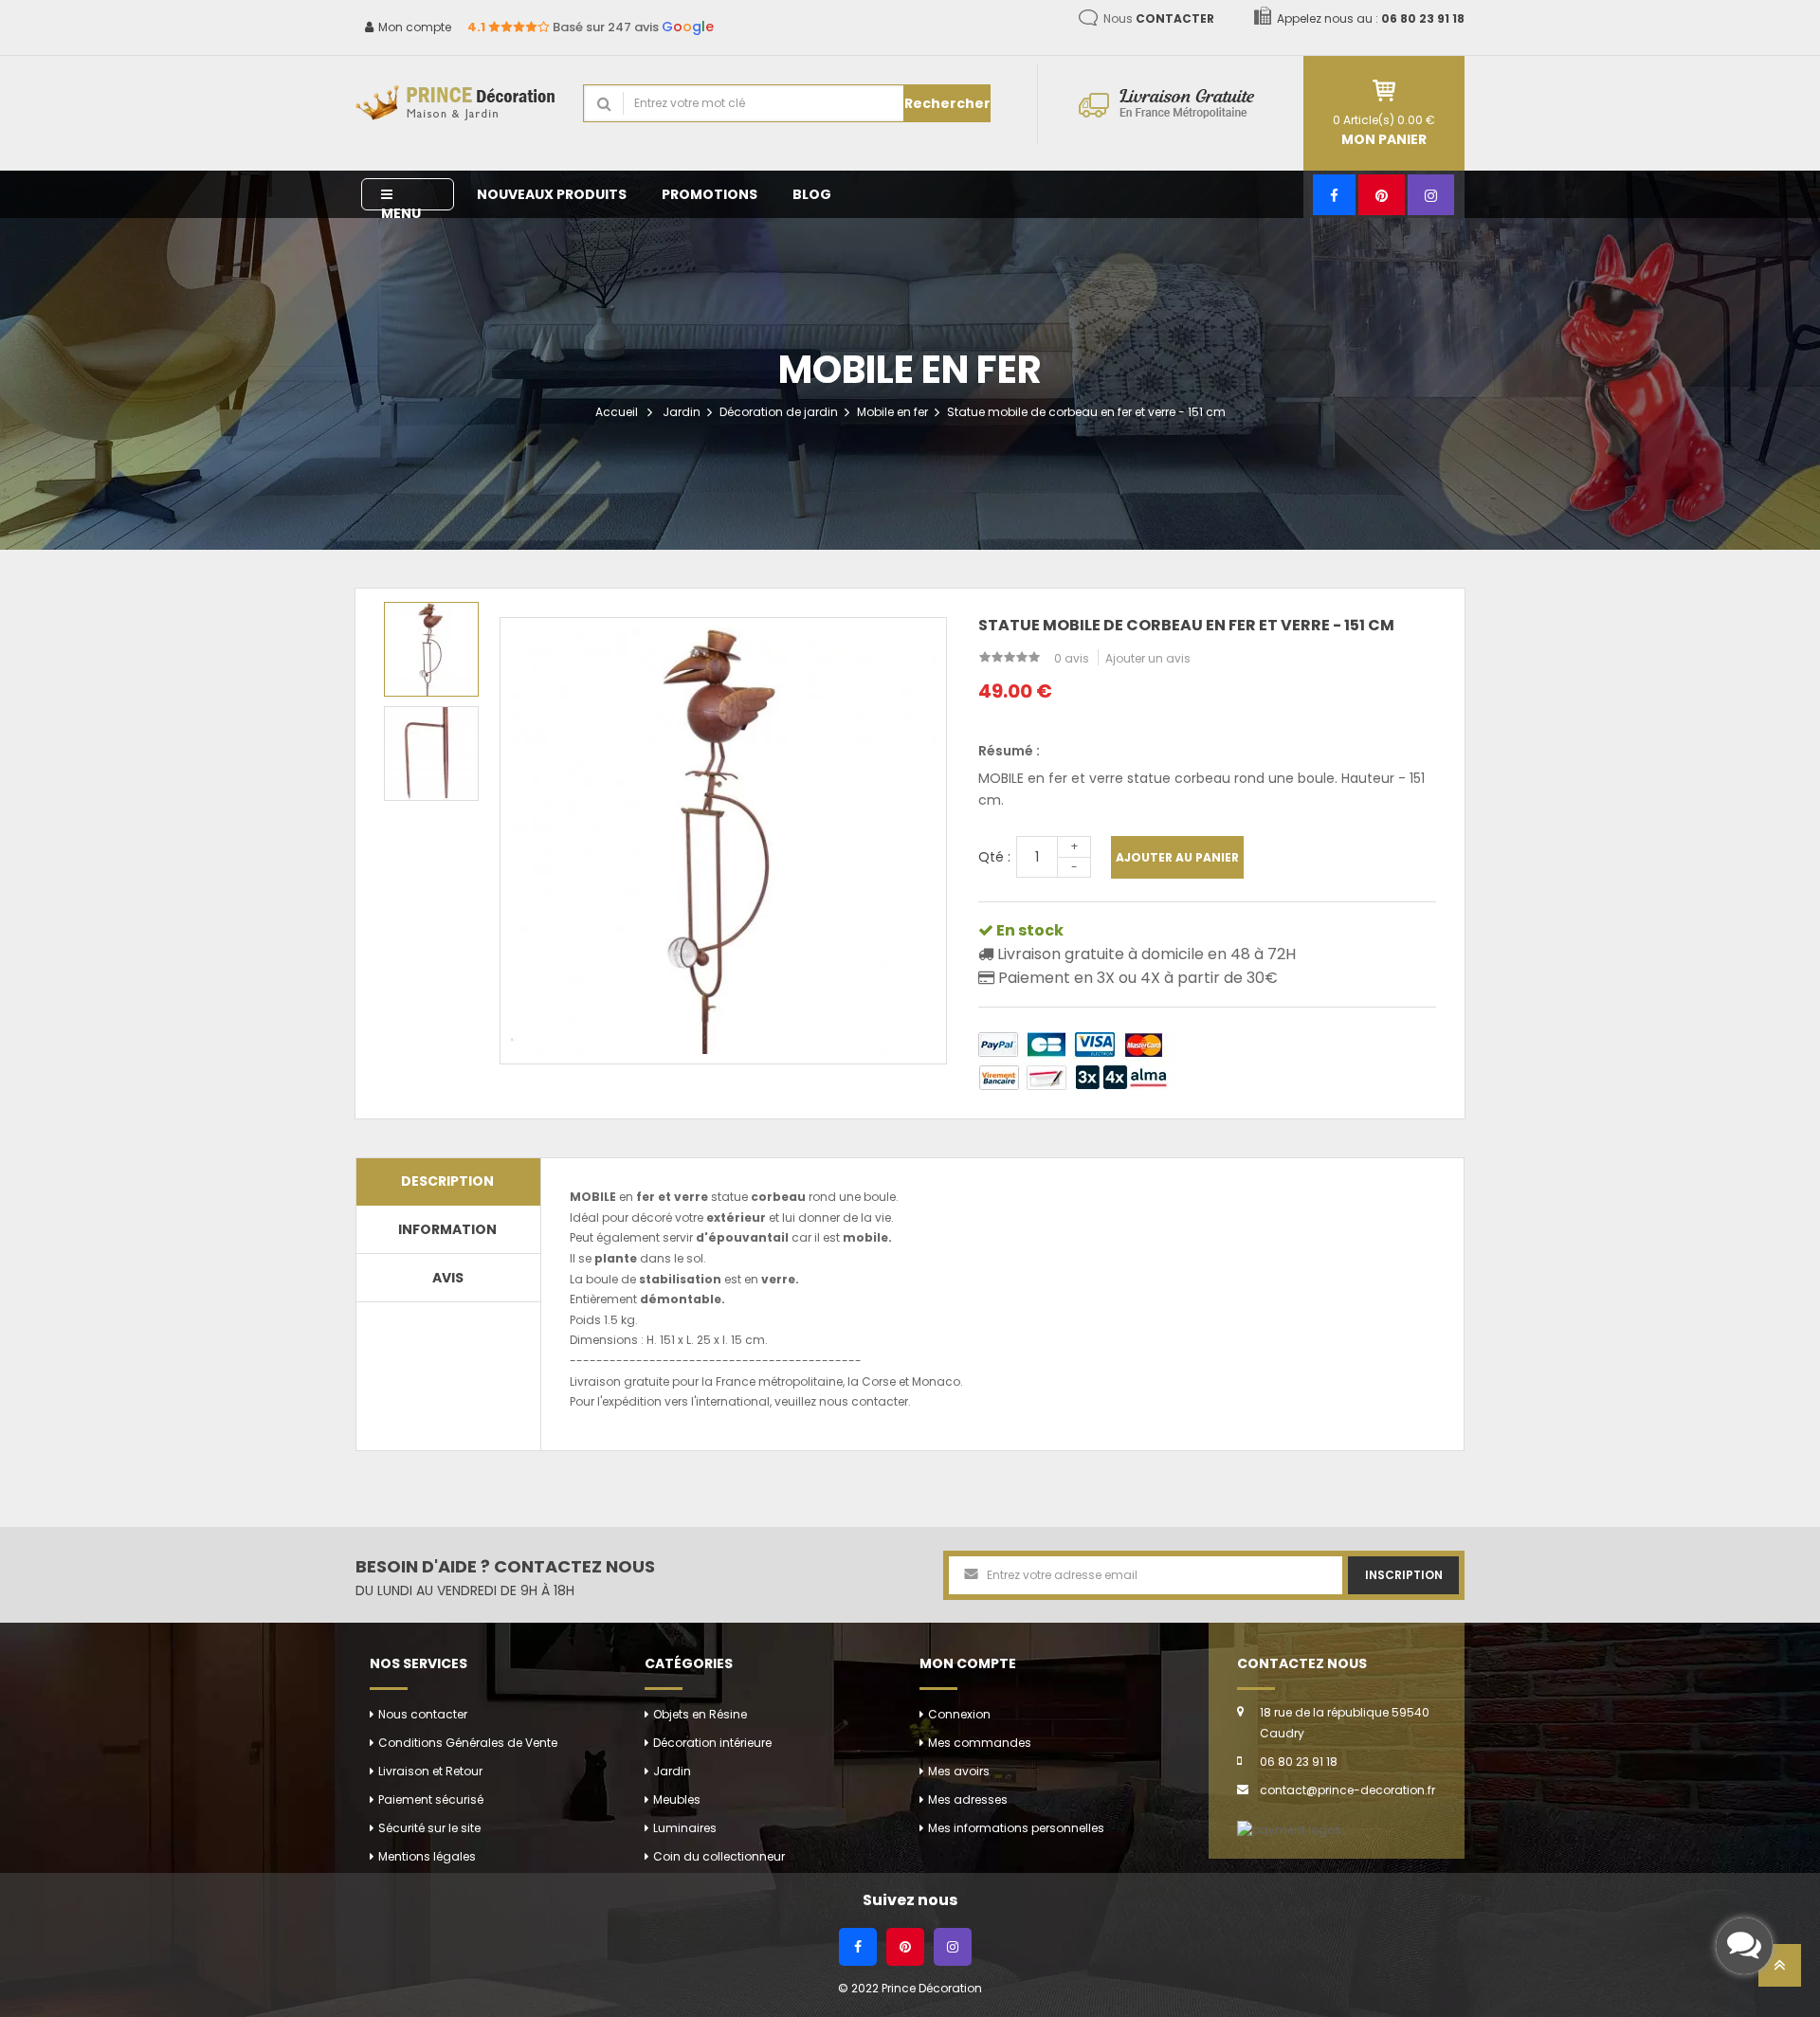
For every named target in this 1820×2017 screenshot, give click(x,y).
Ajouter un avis (1148, 658)
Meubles (677, 1799)
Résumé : (1009, 751)
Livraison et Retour (430, 1771)
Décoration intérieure (712, 1743)
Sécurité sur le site (429, 1828)
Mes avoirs (959, 1771)
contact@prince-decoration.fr (1347, 1790)
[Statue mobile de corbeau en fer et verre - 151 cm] (431, 649)
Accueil (617, 412)
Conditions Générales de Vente (468, 1743)
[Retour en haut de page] (1780, 1971)
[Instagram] (1431, 195)
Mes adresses (968, 1799)
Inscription (1404, 1575)
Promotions (710, 194)
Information (447, 1229)
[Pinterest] (1382, 195)
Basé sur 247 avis (591, 27)
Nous (1159, 18)
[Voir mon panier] (1384, 91)
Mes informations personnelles (1016, 1828)
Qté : (994, 857)
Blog (812, 194)
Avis (448, 1278)
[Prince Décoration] (455, 104)
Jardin (682, 412)
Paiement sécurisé (431, 1799)
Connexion (959, 1714)
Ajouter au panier (1177, 857)
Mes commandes (980, 1743)
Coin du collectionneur (719, 1856)
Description (447, 1181)
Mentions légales (427, 1856)
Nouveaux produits (552, 194)
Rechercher (947, 103)
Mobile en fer (892, 412)
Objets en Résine (700, 1714)
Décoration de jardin (779, 412)
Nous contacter (423, 1714)
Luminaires (685, 1828)
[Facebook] (1334, 195)
